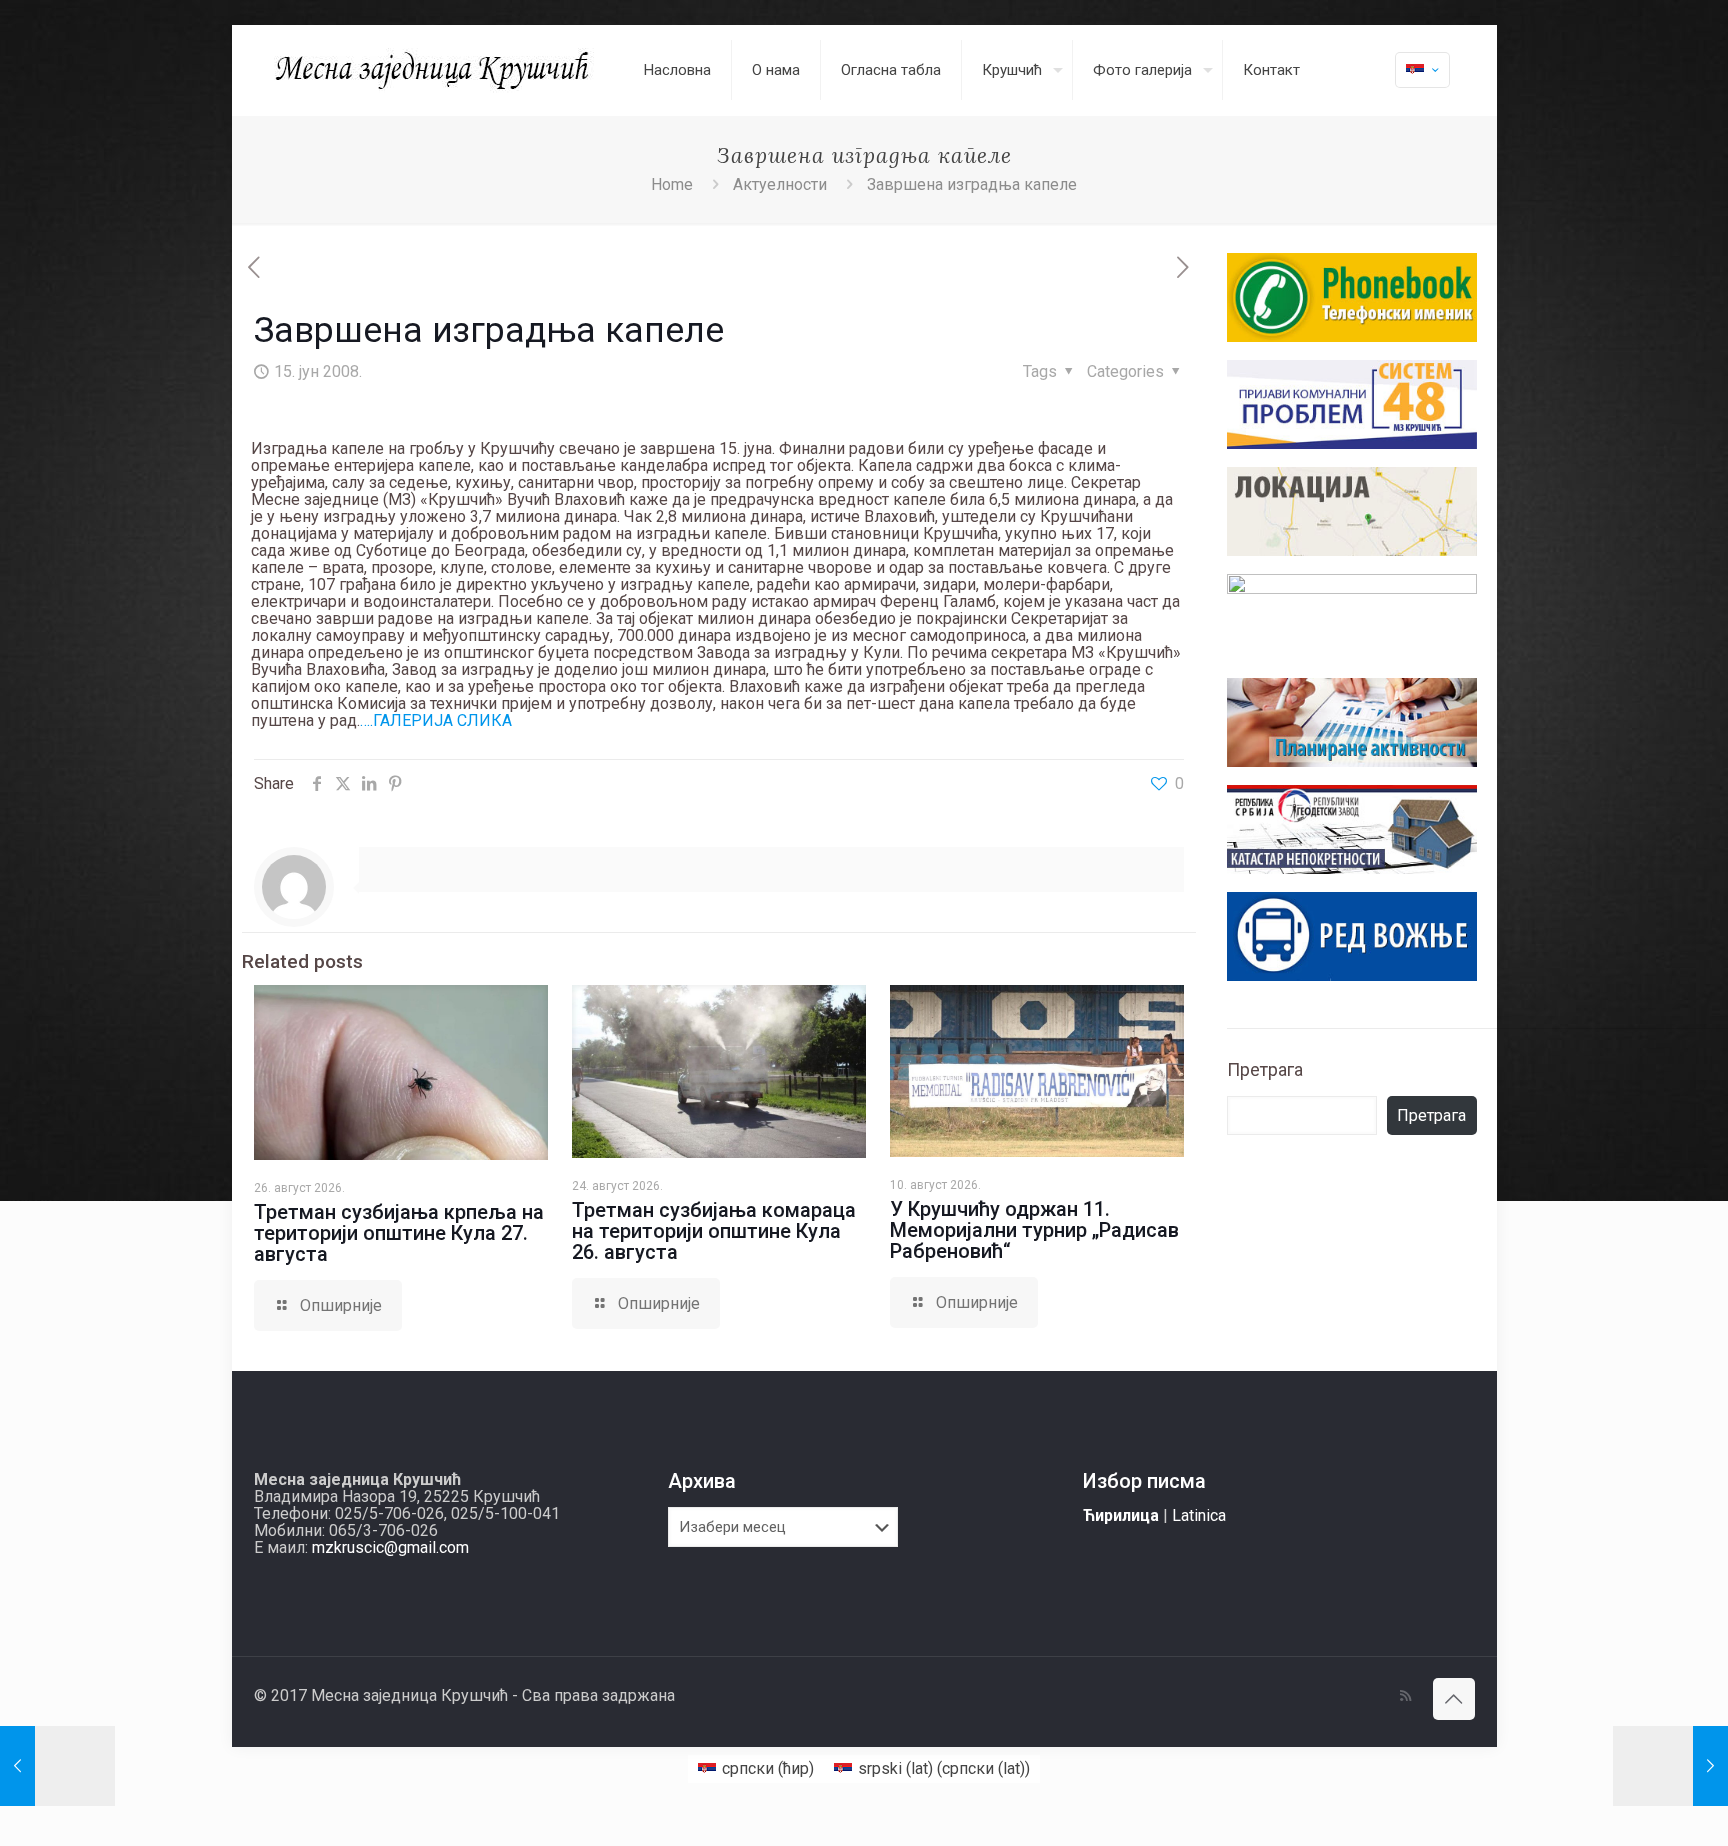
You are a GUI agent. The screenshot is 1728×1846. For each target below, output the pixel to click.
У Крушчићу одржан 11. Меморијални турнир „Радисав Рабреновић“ (1034, 1230)
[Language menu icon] (1422, 70)
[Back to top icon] (1454, 1699)
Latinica (1199, 1515)
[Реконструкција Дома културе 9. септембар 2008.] (1670, 1766)
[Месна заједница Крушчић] (434, 70)
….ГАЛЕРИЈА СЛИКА (436, 720)
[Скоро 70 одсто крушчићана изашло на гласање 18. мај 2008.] (57, 1766)
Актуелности (780, 184)
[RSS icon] (1405, 1696)
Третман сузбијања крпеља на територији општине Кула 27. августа (399, 1233)
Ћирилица (1121, 1515)
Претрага (1265, 1069)
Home (672, 184)
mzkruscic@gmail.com (390, 1547)
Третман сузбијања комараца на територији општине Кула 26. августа (714, 1231)
